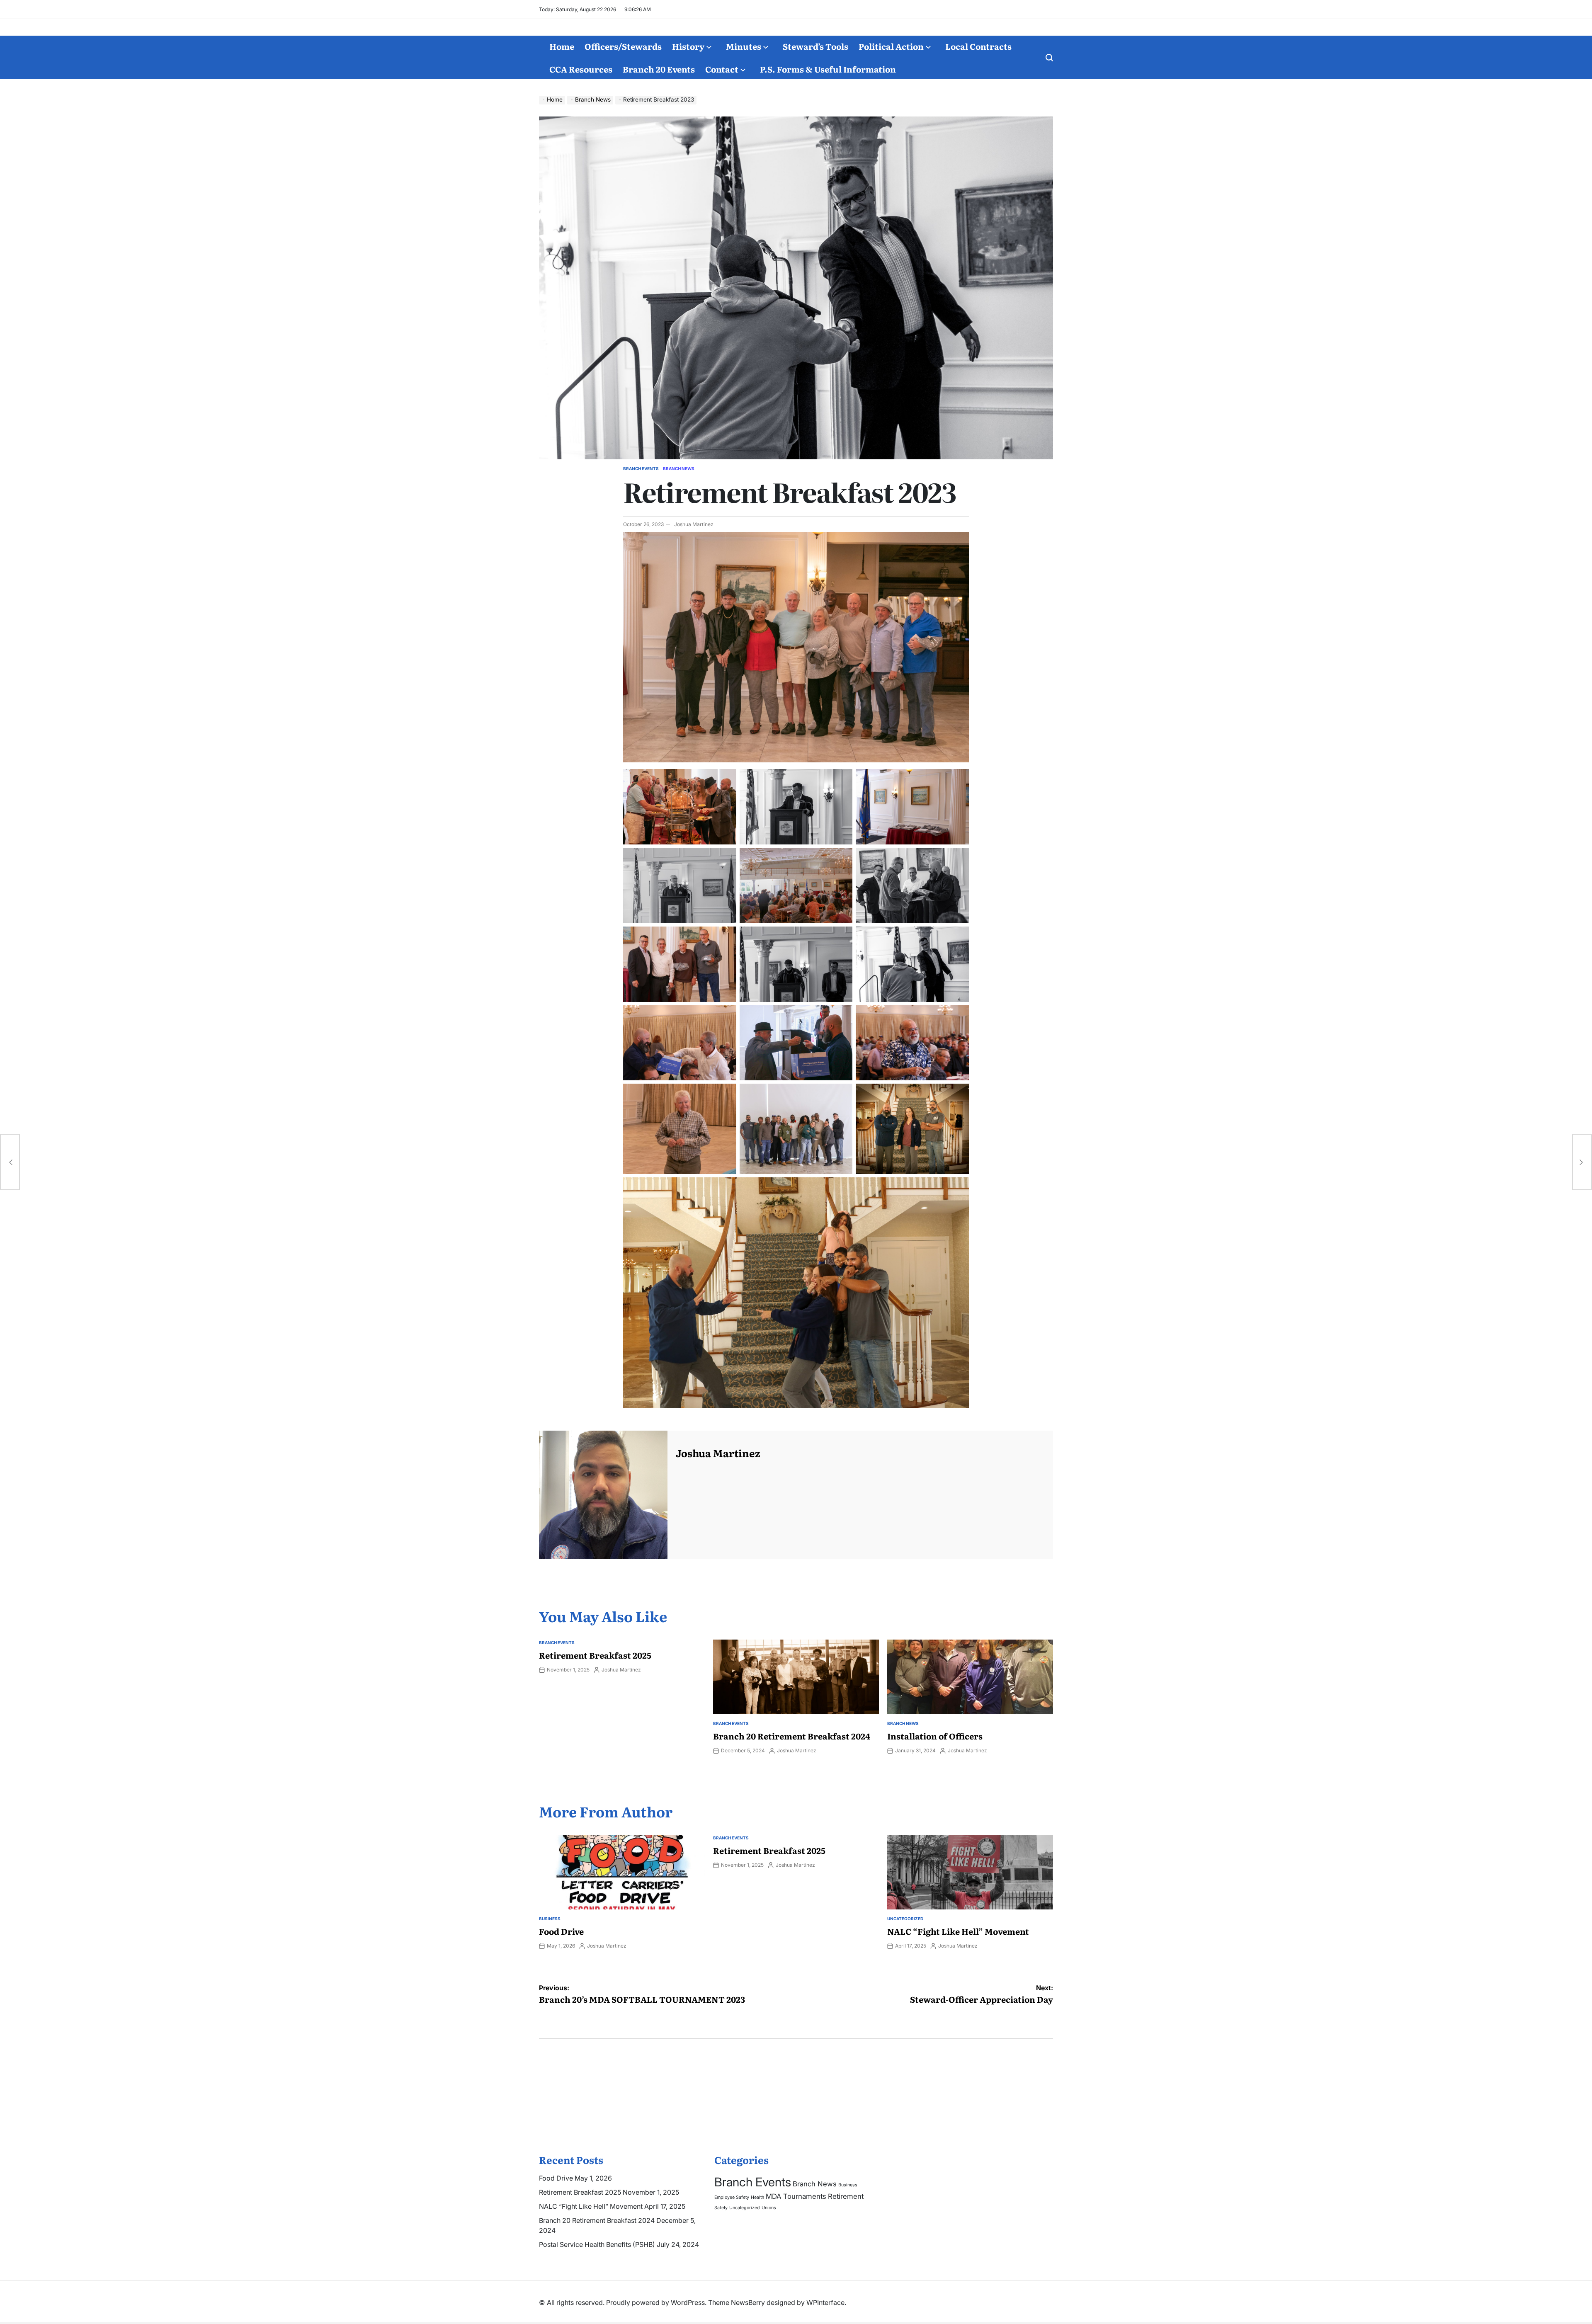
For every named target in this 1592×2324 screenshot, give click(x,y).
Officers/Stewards (623, 46)
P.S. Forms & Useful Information (828, 69)
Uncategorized (905, 1919)
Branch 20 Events (659, 69)
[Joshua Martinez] (603, 1495)
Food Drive (561, 1931)
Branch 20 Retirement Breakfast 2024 (792, 1736)
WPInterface (825, 2302)
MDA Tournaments (796, 2196)
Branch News (679, 468)
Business (550, 1919)
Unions (769, 2208)
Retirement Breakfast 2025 (595, 1655)
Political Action (891, 46)
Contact (722, 69)
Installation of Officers (935, 1736)
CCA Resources (581, 69)
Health (757, 2197)
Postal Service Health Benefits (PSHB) (597, 2244)
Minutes (744, 46)
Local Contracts (978, 46)
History (688, 46)
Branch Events (641, 468)
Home (562, 46)
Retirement (846, 2196)
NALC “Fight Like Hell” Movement (958, 1931)
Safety (721, 2208)
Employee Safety (732, 2197)
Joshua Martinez (694, 524)
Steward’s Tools (815, 46)
